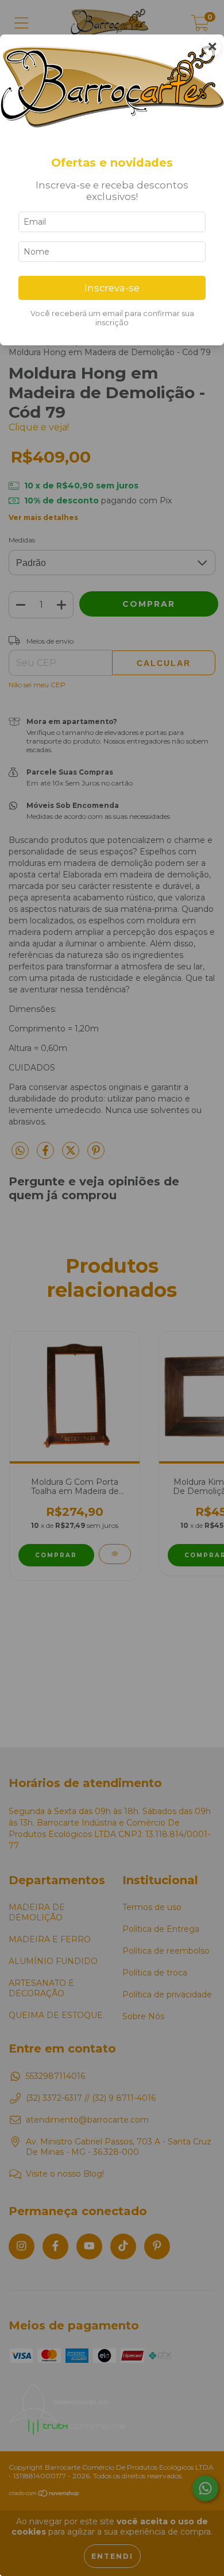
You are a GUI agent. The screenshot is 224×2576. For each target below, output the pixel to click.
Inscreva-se (112, 288)
